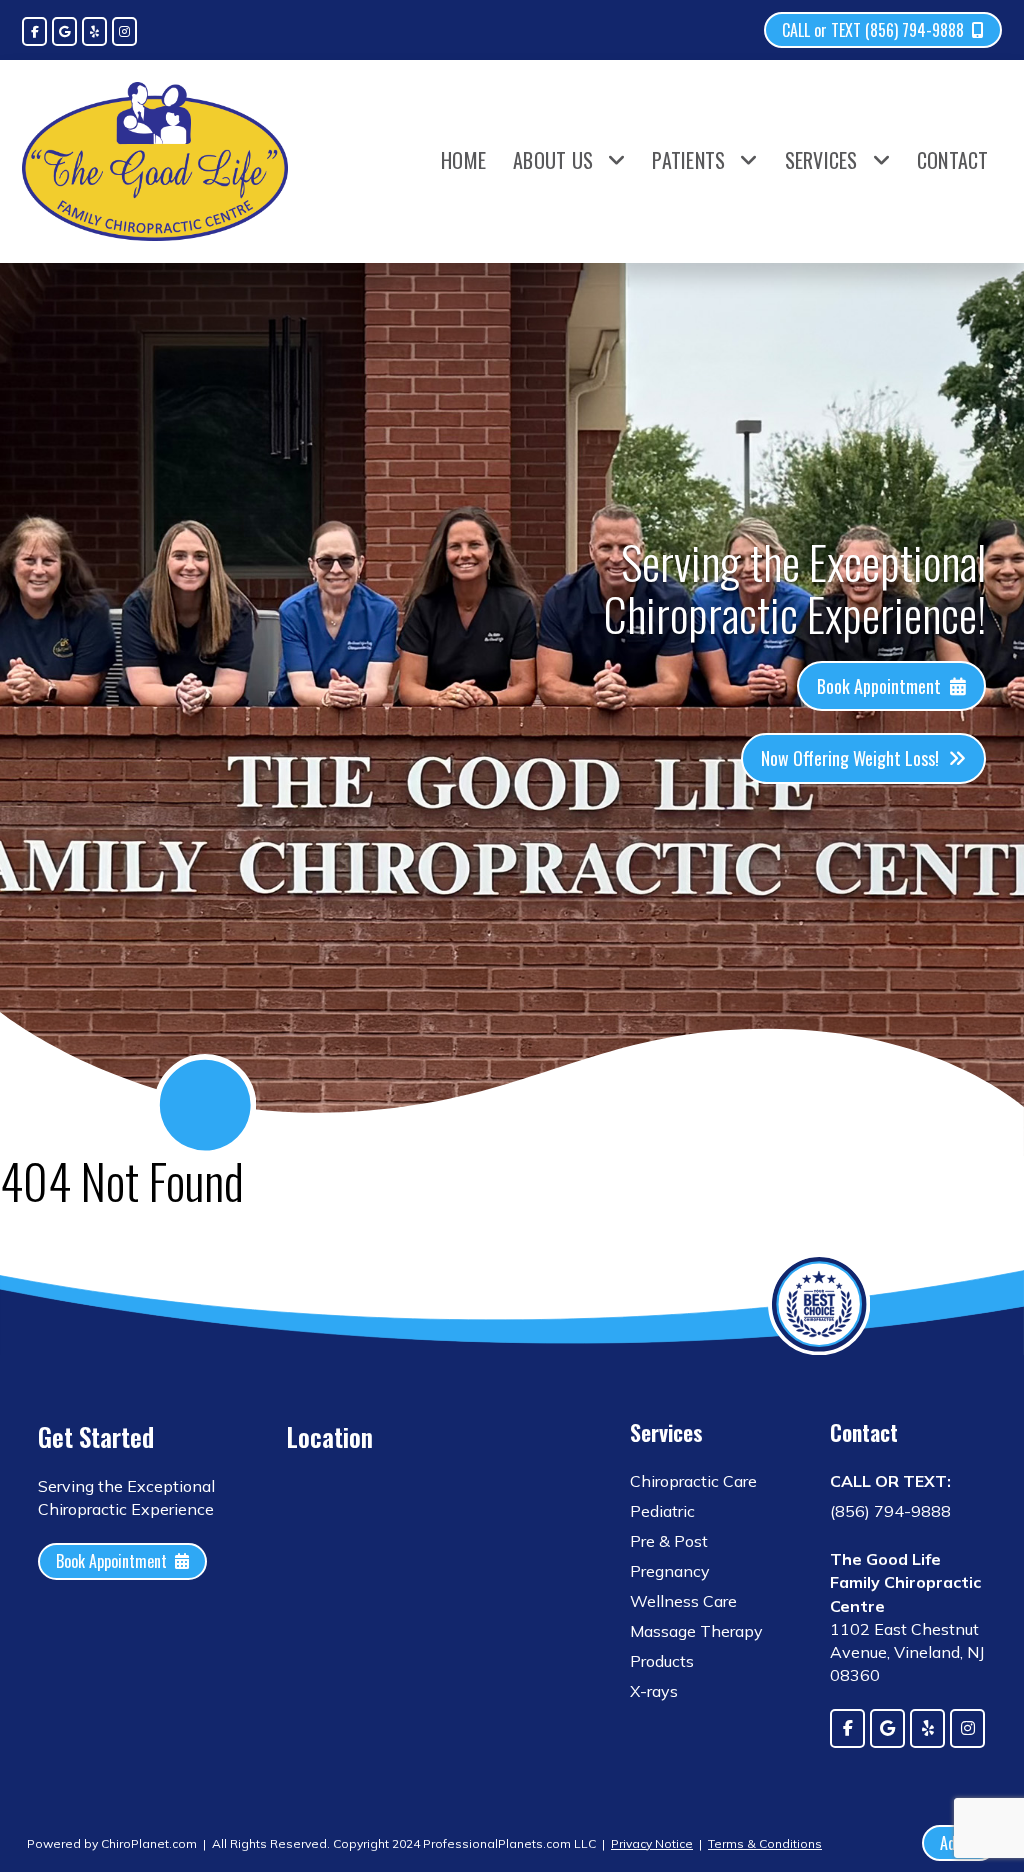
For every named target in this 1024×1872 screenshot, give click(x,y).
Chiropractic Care (693, 1481)
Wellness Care (683, 1601)
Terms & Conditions (765, 1843)
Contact (953, 160)
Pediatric (662, 1511)
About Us (553, 160)
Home (463, 160)
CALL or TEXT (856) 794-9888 (873, 30)
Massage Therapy (696, 1631)
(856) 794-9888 (890, 1511)
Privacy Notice (652, 1843)
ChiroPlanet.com (149, 1843)
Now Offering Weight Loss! (850, 758)
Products (662, 1661)
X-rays (654, 1691)
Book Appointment (879, 686)
